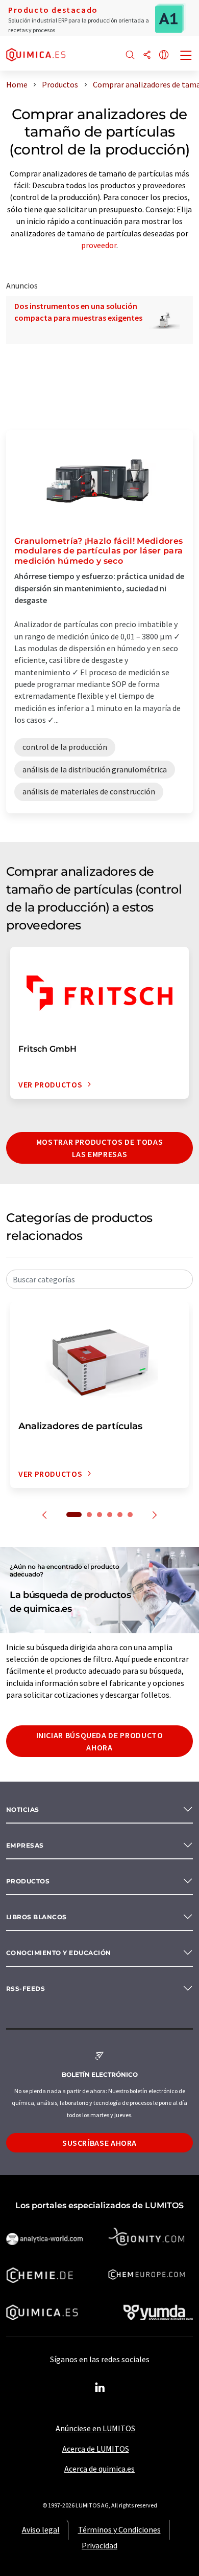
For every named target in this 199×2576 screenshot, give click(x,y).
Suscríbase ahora (99, 2143)
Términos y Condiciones (119, 2529)
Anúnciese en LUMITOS (95, 2428)
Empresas (25, 1845)
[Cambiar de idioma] (164, 55)
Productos (28, 1881)
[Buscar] (130, 55)
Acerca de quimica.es (99, 2469)
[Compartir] (147, 55)
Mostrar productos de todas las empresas (100, 1148)
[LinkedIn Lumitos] (99, 2388)
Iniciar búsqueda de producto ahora (100, 1741)
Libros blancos (36, 1917)
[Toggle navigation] (186, 56)
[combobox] (99, 1279)
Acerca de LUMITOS (96, 2449)
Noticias (23, 1809)
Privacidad (99, 2545)
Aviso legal (41, 2529)
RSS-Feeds (26, 1989)
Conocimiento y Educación (59, 1953)
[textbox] (99, 1279)
